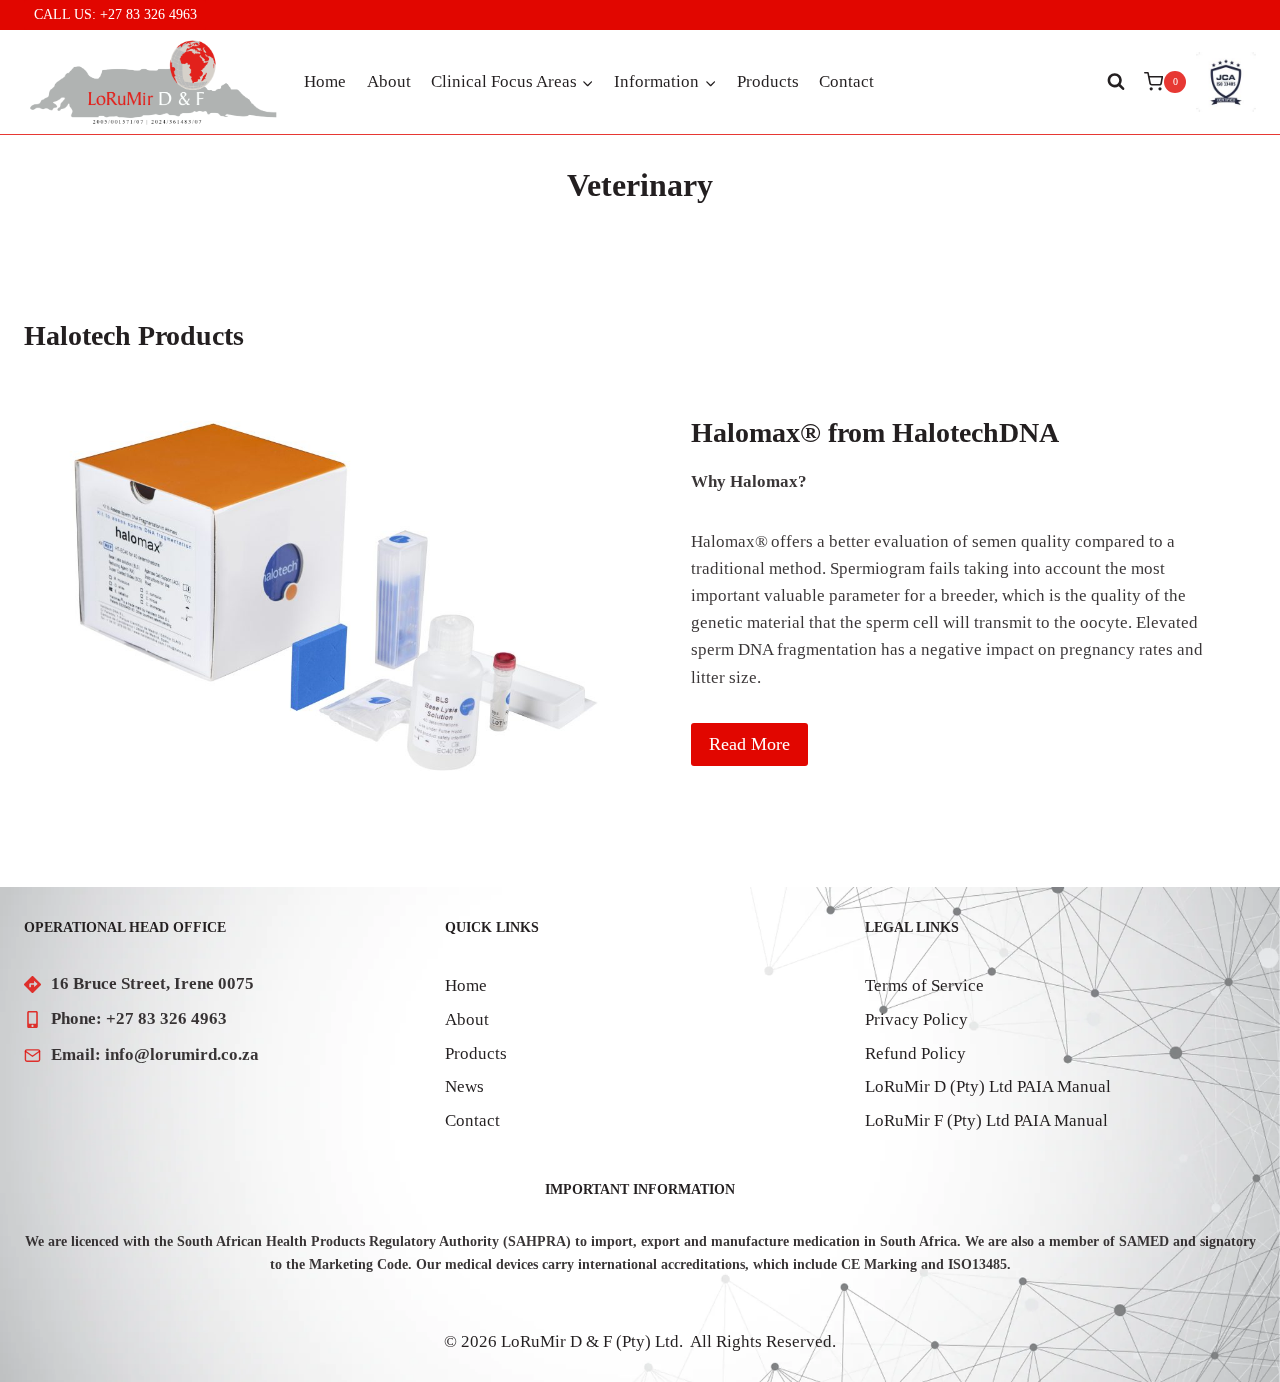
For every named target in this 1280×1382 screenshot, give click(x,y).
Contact (846, 81)
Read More (749, 744)
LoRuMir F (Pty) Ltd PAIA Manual (986, 1120)
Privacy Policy (916, 1019)
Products (768, 81)
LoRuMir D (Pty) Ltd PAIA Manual (988, 1086)
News (464, 1086)
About (389, 81)
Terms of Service (924, 985)
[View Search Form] (1116, 82)
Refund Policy (915, 1053)
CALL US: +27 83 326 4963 (115, 14)
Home (325, 81)
